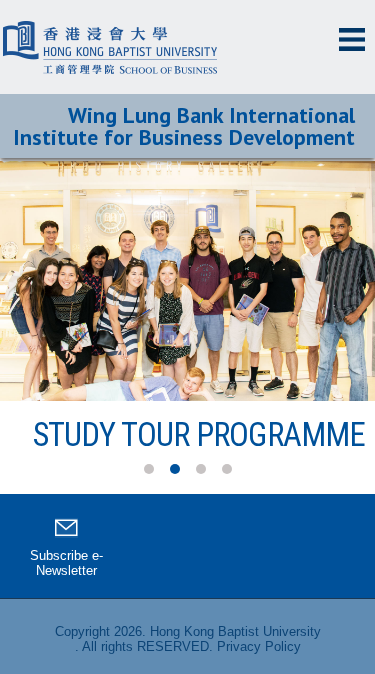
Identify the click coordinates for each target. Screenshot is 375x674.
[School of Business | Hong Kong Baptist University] (115, 25)
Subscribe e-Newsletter (66, 563)
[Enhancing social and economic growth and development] (187, 281)
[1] (149, 469)
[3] (201, 469)
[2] (175, 469)
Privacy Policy (259, 646)
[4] (227, 469)
